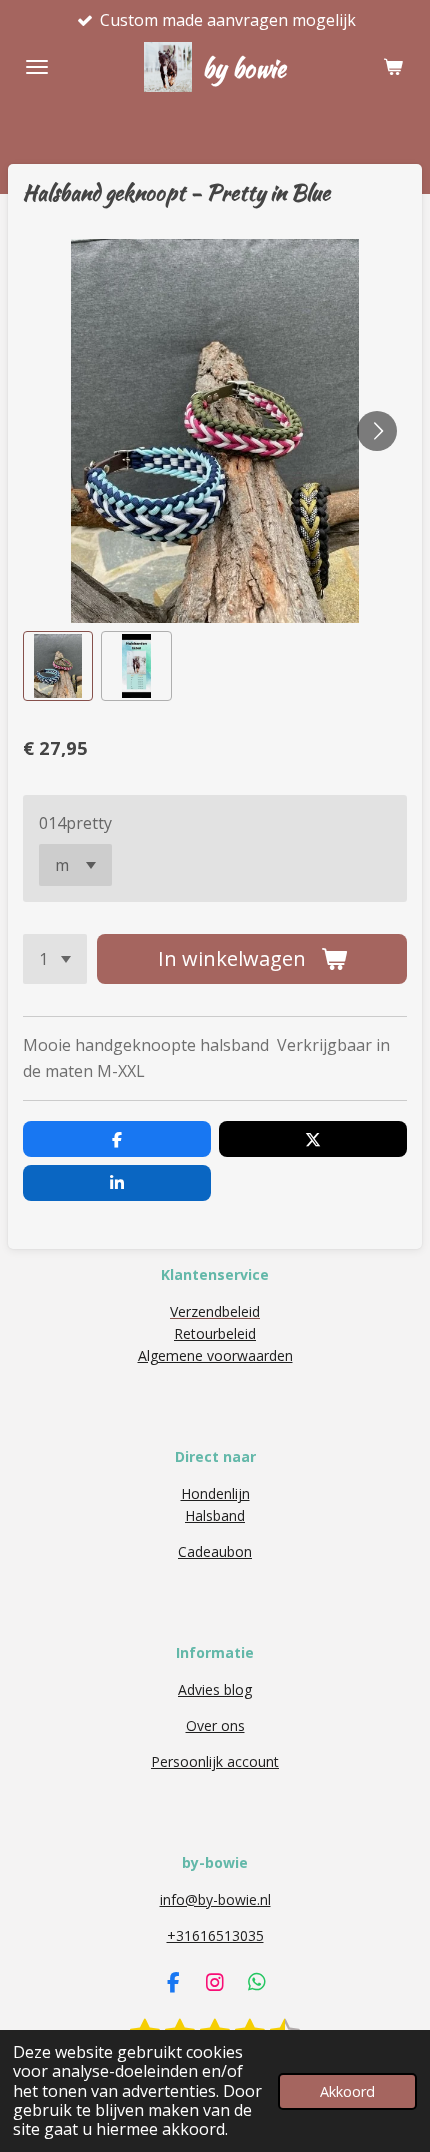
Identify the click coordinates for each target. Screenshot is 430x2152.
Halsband (215, 1515)
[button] (58, 666)
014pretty (75, 823)
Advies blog (215, 1689)
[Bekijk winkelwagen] (393, 67)
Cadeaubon (215, 1551)
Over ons (215, 1725)
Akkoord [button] (347, 2091)
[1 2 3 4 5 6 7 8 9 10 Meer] (55, 959)
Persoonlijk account (215, 1761)
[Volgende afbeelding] (377, 431)
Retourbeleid (215, 1333)
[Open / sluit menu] (37, 67)
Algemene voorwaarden (215, 1355)
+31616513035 (215, 1935)
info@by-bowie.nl (215, 1899)
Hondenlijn (215, 1493)
